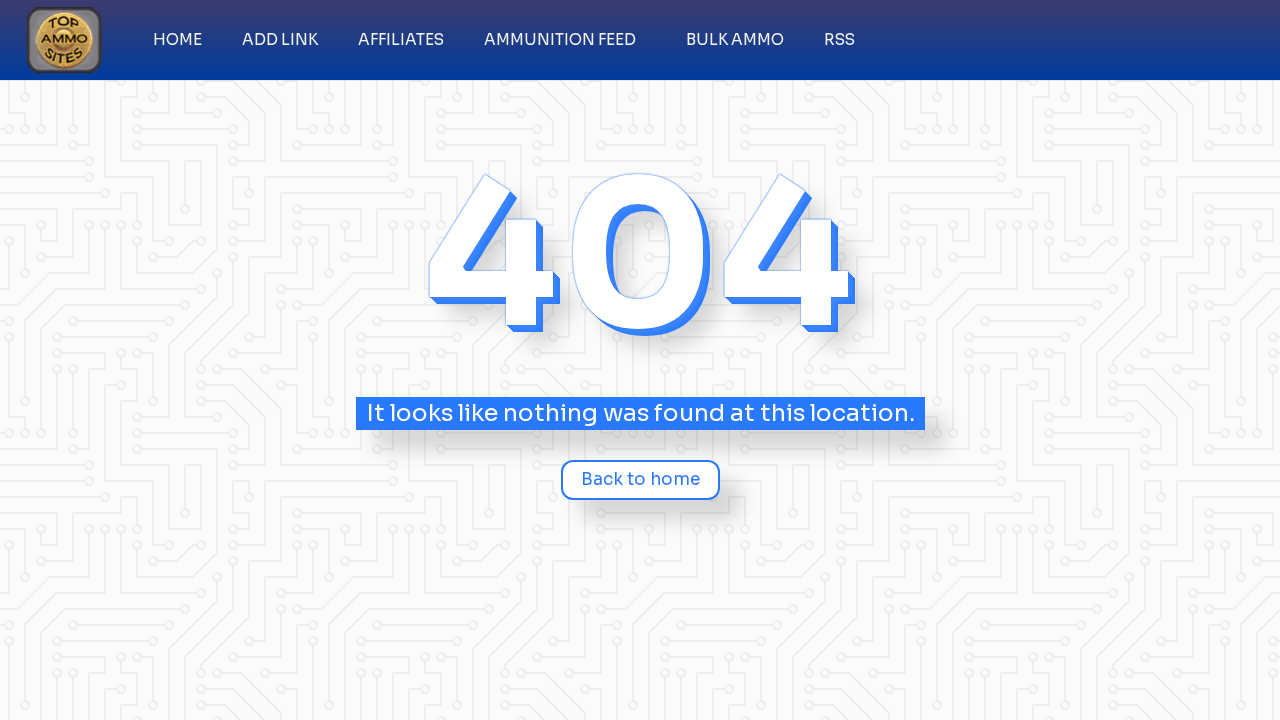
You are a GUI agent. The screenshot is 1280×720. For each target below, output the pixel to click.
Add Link (280, 39)
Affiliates (401, 39)
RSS (839, 39)
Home (177, 39)
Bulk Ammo (735, 39)
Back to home (640, 479)
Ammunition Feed (560, 39)
